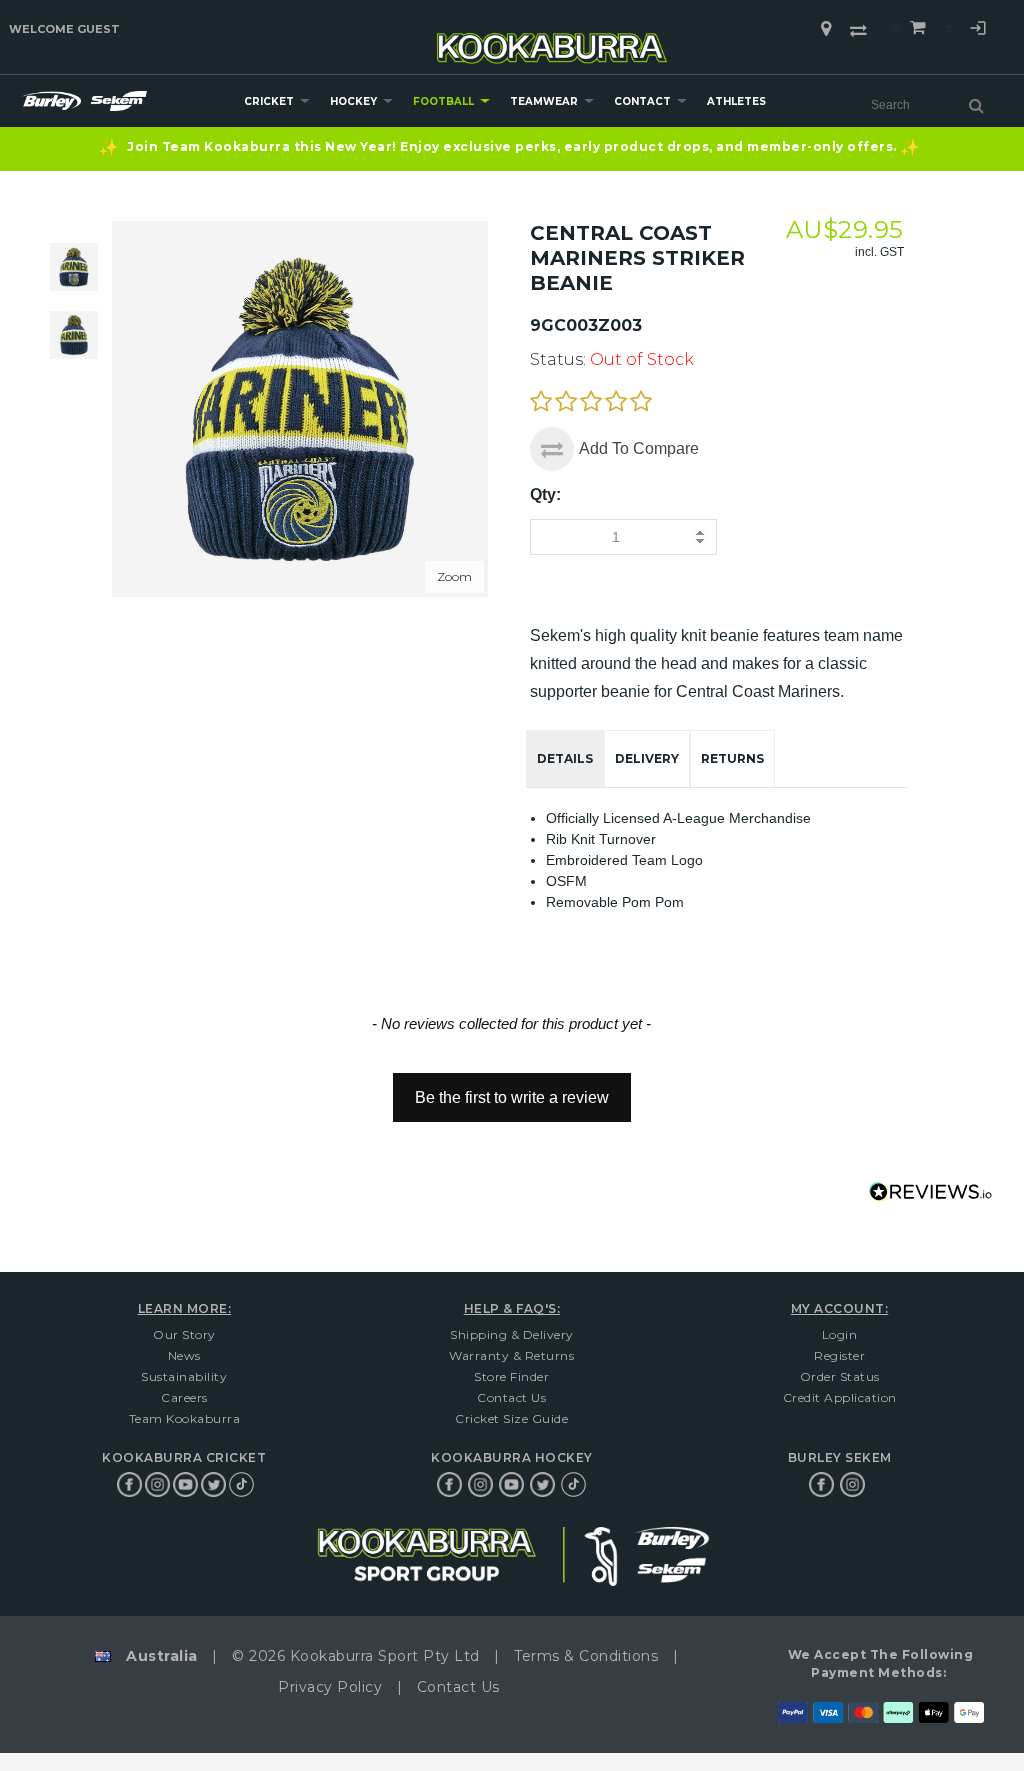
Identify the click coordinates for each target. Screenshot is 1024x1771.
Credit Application (840, 1397)
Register (839, 1355)
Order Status (840, 1376)
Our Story (184, 1334)
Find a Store (826, 29)
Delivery (647, 758)
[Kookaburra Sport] (552, 39)
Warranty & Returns (511, 1355)
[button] (512, 1088)
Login (978, 31)
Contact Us (511, 1397)
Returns (732, 758)
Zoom (454, 576)
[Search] (976, 105)
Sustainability (184, 1376)
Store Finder (511, 1376)
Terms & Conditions (586, 1656)
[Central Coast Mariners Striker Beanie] (74, 335)
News (184, 1355)
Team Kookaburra (185, 1418)
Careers (184, 1397)
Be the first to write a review (512, 1097)
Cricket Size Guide (511, 1418)
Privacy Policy (330, 1687)
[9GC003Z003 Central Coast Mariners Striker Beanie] (74, 267)
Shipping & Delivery (512, 1334)
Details (565, 758)
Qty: (545, 494)
